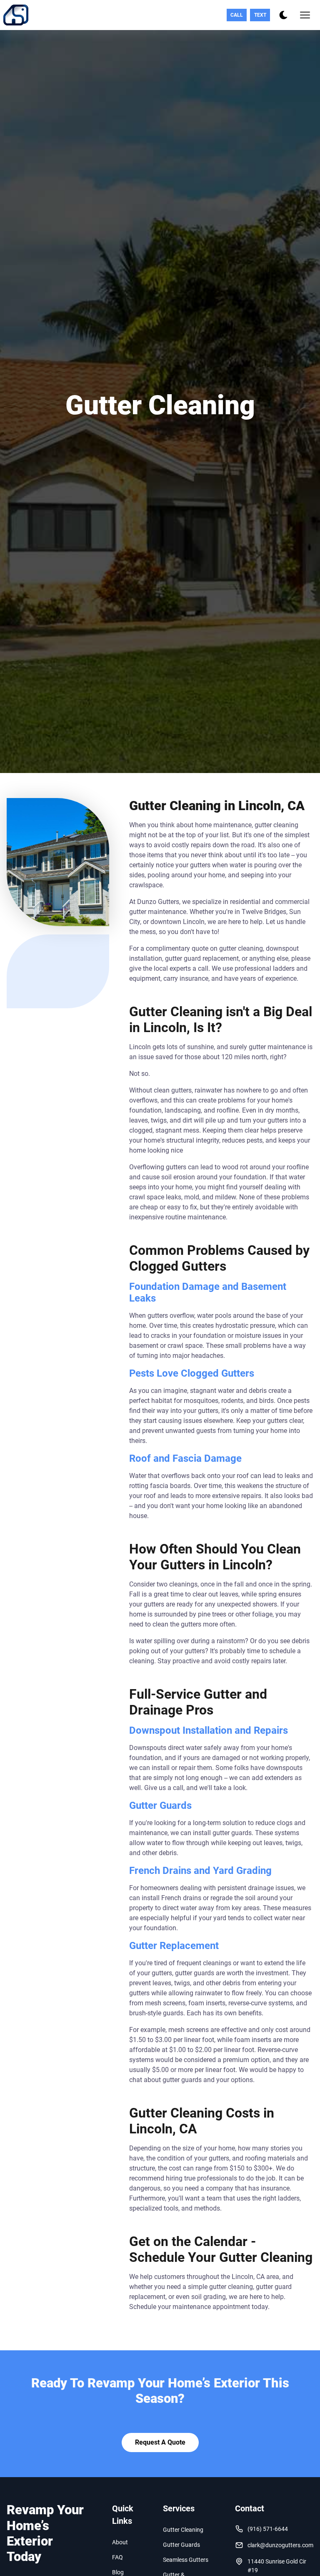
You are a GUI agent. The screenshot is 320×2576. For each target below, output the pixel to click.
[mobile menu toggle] (305, 15)
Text (260, 15)
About (120, 2542)
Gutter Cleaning (183, 2530)
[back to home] (16, 15)
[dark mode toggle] (283, 15)
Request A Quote (160, 2442)
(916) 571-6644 (268, 2529)
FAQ (117, 2557)
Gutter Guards (181, 2545)
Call (237, 15)
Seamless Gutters (186, 2560)
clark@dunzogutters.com (280, 2545)
